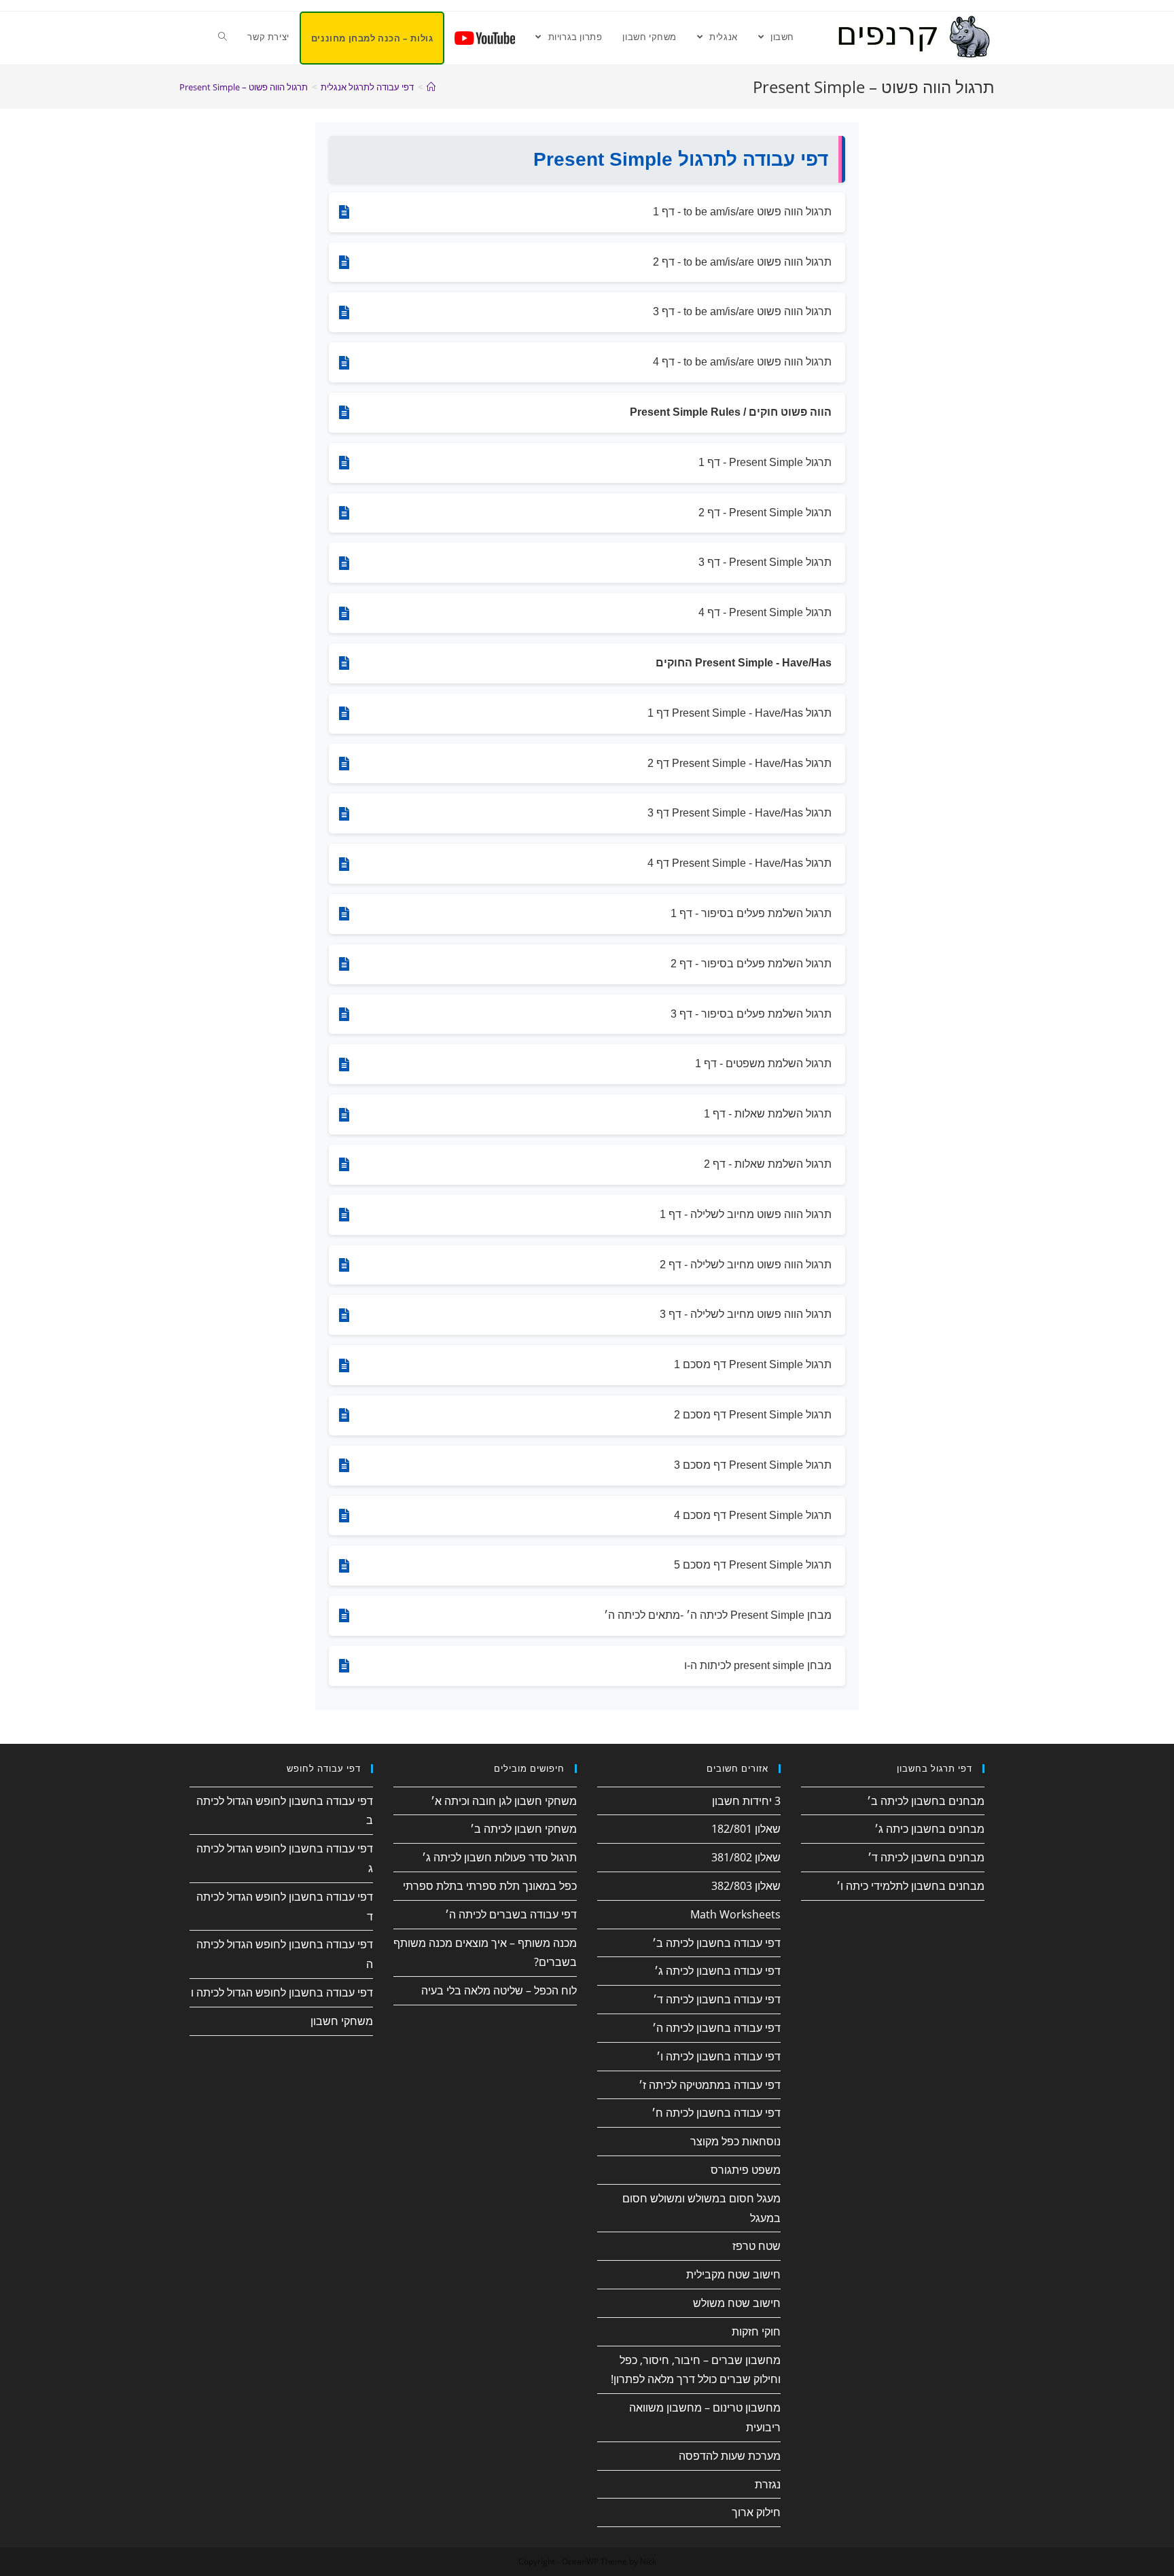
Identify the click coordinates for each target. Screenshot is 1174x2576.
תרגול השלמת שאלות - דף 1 (768, 1114)
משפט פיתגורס (746, 2170)
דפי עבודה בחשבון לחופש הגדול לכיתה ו (282, 1992)
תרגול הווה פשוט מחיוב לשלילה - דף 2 (746, 1265)
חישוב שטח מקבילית (733, 2274)
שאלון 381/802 (746, 1857)
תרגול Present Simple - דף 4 (765, 612)
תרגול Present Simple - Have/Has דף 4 (740, 863)
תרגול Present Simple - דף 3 (765, 562)
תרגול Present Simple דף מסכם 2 (753, 1415)
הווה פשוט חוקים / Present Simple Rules (731, 412)
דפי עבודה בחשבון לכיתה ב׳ (716, 1943)
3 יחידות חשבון (746, 1801)
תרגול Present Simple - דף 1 (765, 462)
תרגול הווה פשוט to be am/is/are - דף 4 (742, 362)
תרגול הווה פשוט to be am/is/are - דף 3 (742, 311)
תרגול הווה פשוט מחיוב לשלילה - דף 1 (746, 1214)
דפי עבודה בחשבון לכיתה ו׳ (718, 2056)
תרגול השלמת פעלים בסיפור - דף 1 (751, 913)
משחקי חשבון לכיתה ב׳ (523, 1829)
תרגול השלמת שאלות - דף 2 (768, 1164)
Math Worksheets (735, 1914)
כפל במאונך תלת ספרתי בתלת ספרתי (490, 1886)
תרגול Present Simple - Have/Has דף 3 (740, 813)
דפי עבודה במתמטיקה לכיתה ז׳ (710, 2085)
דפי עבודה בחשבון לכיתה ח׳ (716, 2113)
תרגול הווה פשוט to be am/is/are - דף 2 (742, 262)
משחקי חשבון (342, 2021)
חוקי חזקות (756, 2331)
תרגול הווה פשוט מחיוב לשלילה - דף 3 (746, 1314)
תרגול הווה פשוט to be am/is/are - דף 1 (742, 212)
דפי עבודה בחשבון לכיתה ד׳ (717, 1999)
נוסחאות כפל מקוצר (735, 2141)
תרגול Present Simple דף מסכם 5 (753, 1565)
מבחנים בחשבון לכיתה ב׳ (926, 1801)
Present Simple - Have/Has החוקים (744, 663)
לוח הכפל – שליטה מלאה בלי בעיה (499, 1990)
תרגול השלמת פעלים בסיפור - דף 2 (751, 964)
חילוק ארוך (756, 2512)
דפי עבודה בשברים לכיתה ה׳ (511, 1914)
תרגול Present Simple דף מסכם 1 (753, 1364)
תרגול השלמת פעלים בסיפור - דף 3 (751, 1014)
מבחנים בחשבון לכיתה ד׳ (926, 1857)
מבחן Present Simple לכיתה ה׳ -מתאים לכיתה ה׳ (718, 1615)
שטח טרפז (757, 2246)
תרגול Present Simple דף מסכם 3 (753, 1465)
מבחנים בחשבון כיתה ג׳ (929, 1829)
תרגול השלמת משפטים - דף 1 (763, 1063)
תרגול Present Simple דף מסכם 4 (753, 1515)
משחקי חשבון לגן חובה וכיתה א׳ (504, 1801)
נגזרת (768, 2484)
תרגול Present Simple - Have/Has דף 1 (740, 713)
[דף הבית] (431, 87)
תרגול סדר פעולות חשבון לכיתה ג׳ (499, 1857)
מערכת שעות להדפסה (730, 2456)
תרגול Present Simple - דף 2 (765, 513)
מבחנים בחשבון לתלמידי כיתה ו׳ (910, 1886)
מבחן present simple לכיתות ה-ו (758, 1665)
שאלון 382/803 (746, 1886)
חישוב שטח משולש (737, 2303)
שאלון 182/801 (746, 1829)
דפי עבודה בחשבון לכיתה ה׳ (716, 2028)
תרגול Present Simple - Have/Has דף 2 (740, 763)
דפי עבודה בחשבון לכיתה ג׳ (717, 1971)
